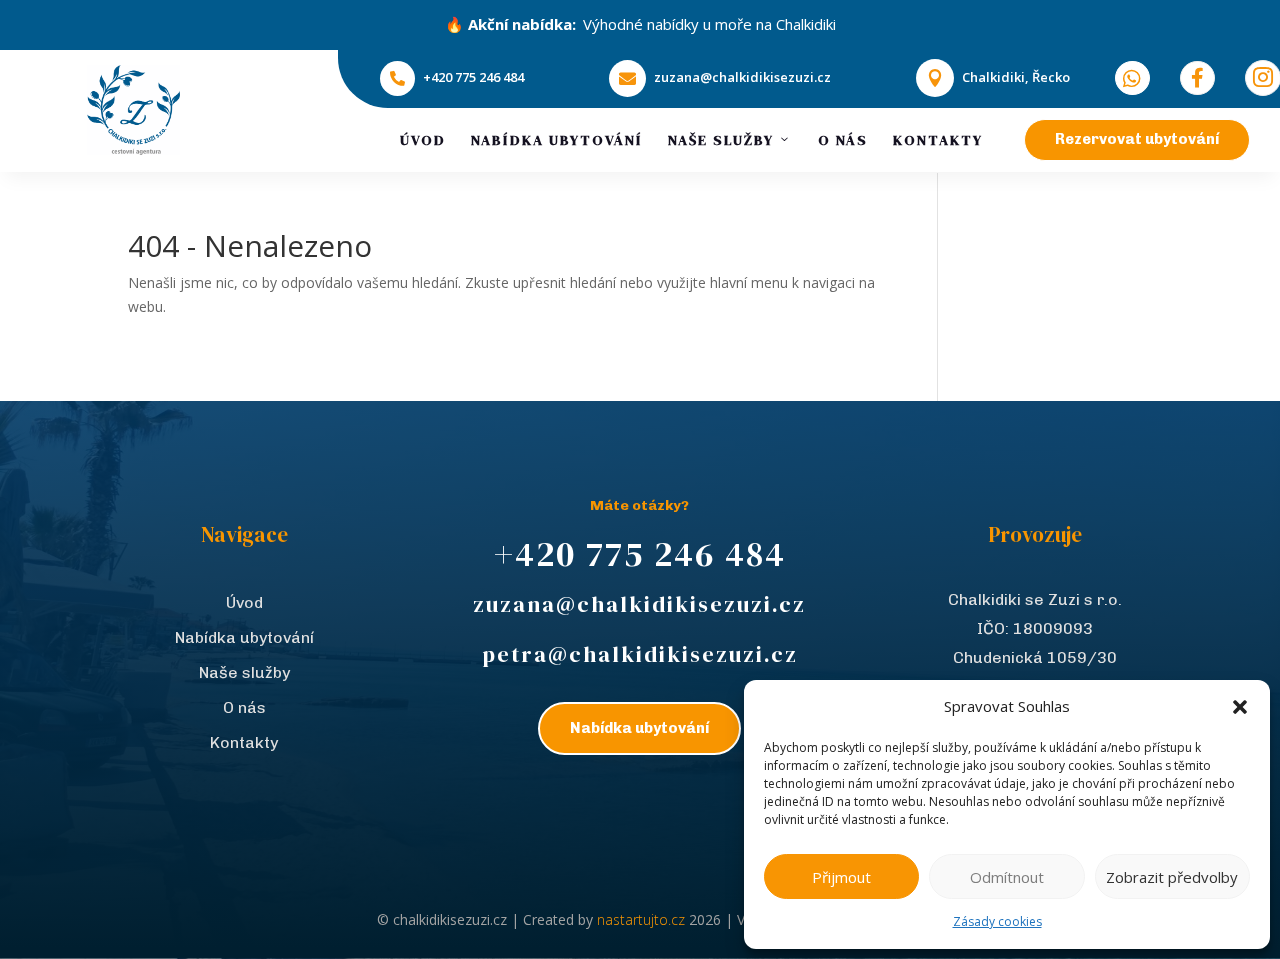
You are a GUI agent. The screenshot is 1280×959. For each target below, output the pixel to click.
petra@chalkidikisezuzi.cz (640, 654)
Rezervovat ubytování (1137, 139)
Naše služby (721, 140)
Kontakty (938, 140)
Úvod (423, 140)
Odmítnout (1007, 877)
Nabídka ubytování (557, 140)
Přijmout (841, 877)
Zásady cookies (997, 921)
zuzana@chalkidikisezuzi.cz (742, 77)
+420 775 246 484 (473, 77)
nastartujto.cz (643, 919)
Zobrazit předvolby (1172, 877)
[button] (1240, 707)
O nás (843, 140)
